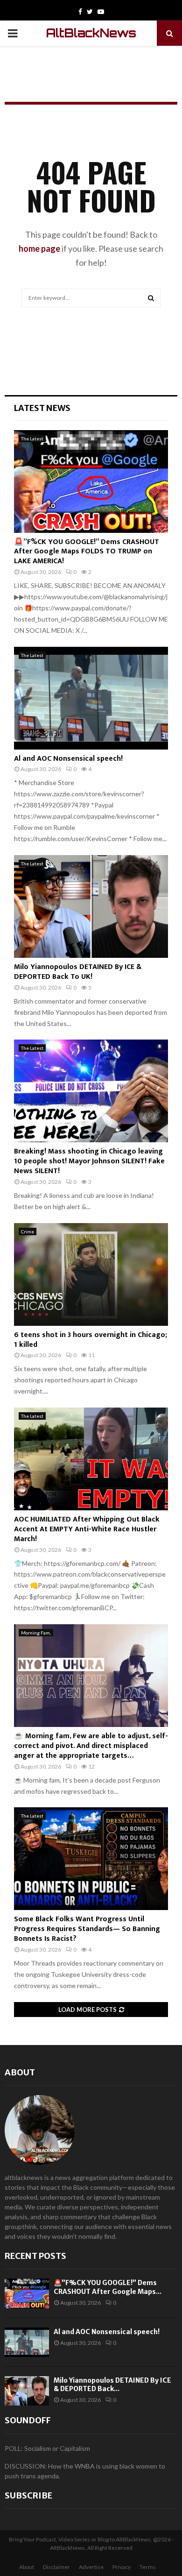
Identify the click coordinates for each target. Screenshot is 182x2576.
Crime (28, 1231)
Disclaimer (56, 2567)
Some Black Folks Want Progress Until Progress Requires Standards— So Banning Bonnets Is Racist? (87, 1929)
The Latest (32, 439)
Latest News (42, 408)
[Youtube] (101, 12)
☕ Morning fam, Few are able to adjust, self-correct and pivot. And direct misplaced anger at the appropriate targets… (91, 1746)
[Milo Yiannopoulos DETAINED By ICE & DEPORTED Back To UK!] (91, 906)
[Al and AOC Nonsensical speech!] (91, 698)
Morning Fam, (36, 1633)
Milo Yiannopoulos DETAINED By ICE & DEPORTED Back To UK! (78, 972)
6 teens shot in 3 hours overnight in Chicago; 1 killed (91, 1340)
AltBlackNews (91, 33)
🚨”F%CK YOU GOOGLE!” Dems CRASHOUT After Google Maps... (108, 2287)
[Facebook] (80, 12)
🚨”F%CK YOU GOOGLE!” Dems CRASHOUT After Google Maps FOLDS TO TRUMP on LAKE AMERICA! (87, 552)
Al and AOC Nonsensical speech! (68, 759)
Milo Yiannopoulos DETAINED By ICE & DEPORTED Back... (112, 2385)
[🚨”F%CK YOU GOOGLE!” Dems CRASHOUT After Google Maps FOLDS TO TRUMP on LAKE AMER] (91, 481)
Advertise (91, 2567)
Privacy (122, 2567)
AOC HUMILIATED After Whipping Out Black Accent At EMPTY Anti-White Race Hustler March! (87, 1529)
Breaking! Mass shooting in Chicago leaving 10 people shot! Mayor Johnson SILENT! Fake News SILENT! (89, 1161)
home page (39, 248)
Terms (148, 2567)
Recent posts (35, 2256)
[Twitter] (90, 12)
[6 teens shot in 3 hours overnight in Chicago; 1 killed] (91, 1274)
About (20, 2072)
